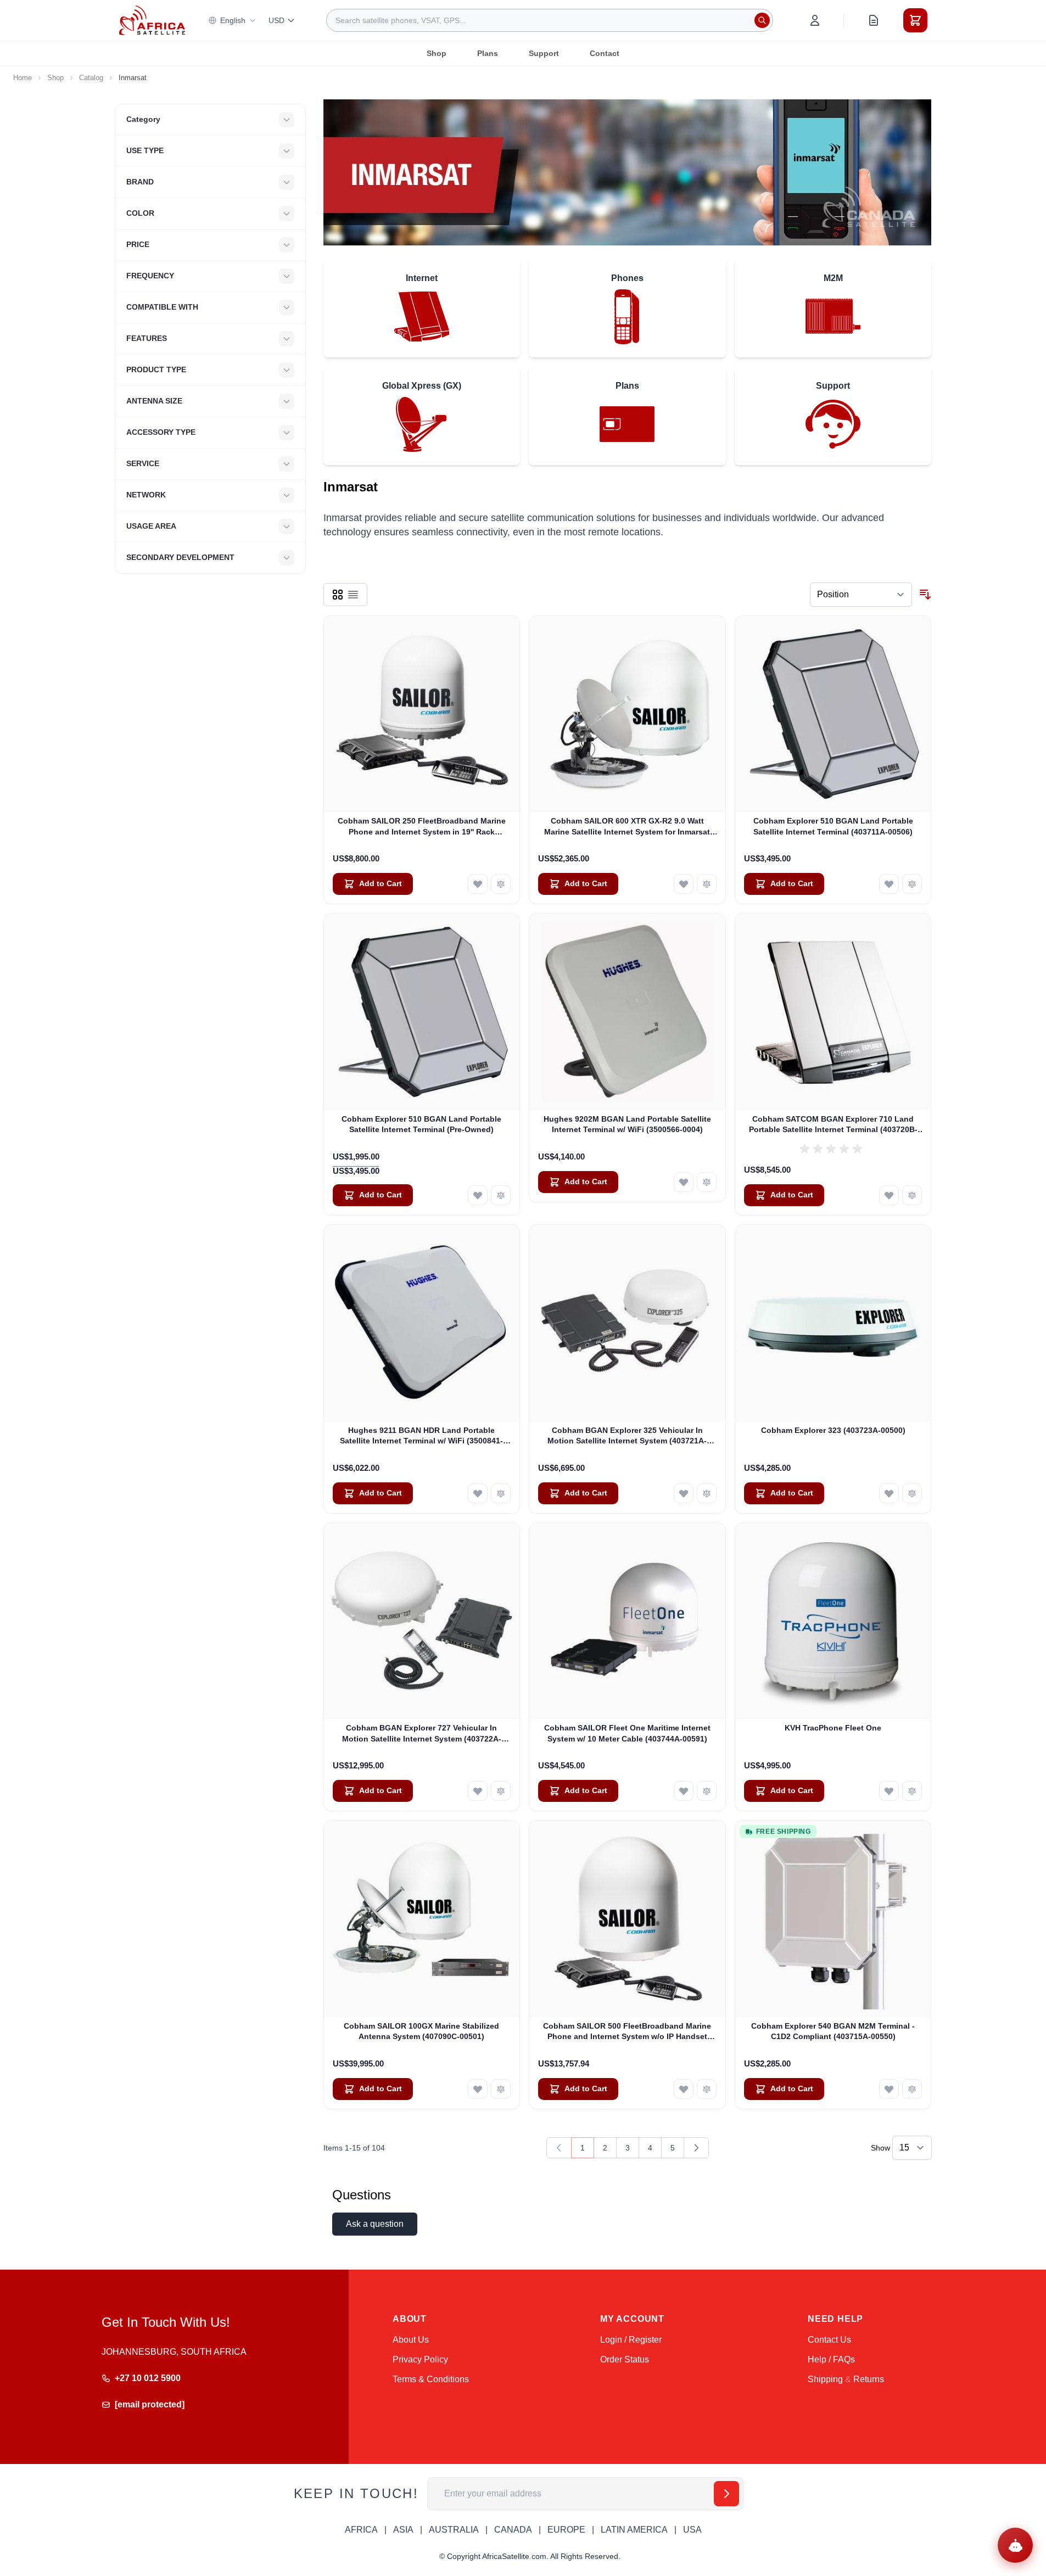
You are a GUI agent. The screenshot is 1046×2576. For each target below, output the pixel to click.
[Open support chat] (1015, 2545)
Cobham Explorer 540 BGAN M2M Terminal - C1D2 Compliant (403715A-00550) (833, 2031)
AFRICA (361, 2530)
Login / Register (631, 2340)
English (233, 20)
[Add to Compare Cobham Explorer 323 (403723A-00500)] (912, 1493)
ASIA (403, 2530)
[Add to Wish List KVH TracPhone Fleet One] (889, 1791)
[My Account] (815, 20)
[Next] (696, 2148)
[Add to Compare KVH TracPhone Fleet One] (912, 1791)
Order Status (625, 2359)
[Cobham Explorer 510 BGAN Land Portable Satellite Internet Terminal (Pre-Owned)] (422, 1012)
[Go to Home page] (152, 20)
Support (544, 53)
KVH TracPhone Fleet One (833, 1728)
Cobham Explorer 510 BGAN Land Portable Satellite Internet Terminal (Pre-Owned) (421, 1124)
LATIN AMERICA (634, 2530)
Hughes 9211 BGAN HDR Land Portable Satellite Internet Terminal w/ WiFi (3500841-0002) (421, 1436)
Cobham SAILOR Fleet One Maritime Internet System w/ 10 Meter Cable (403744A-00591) (627, 1733)
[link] (559, 2148)
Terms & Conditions (431, 2379)
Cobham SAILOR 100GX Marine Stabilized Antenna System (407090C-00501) (421, 2031)
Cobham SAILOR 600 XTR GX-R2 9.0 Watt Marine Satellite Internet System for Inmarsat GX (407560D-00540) (627, 827)
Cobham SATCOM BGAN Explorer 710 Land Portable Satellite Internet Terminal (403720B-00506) (833, 1125)
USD (276, 20)
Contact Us (829, 2340)
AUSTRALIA (454, 2530)
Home (23, 78)
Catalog (91, 78)
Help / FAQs (831, 2359)
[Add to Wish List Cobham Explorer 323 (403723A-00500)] (889, 1493)
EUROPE (566, 2530)
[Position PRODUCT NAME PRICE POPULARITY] (861, 595)
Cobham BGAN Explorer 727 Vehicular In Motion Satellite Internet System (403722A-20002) (422, 1734)
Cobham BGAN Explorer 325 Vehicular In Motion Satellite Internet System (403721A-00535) (627, 1436)
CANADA (513, 2530)
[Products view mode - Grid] (338, 595)
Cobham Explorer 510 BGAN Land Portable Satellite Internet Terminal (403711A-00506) (833, 826)
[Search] (762, 20)
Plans (488, 53)
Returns (869, 2379)
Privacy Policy (420, 2359)
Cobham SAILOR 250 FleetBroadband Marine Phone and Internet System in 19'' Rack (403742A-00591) (422, 827)
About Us (411, 2340)
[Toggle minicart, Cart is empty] (915, 20)
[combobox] (550, 20)
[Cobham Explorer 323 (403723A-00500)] (833, 1323)
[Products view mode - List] (353, 595)
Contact (605, 53)
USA (692, 2530)
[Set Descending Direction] (925, 595)
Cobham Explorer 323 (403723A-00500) (833, 1430)
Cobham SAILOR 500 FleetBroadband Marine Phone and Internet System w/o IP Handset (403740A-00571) (627, 2032)
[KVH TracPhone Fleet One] (833, 1621)
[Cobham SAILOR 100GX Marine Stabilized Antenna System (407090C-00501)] (422, 1919)
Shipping (825, 2379)
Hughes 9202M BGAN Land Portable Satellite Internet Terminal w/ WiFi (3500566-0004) (627, 1124)
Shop (437, 53)
